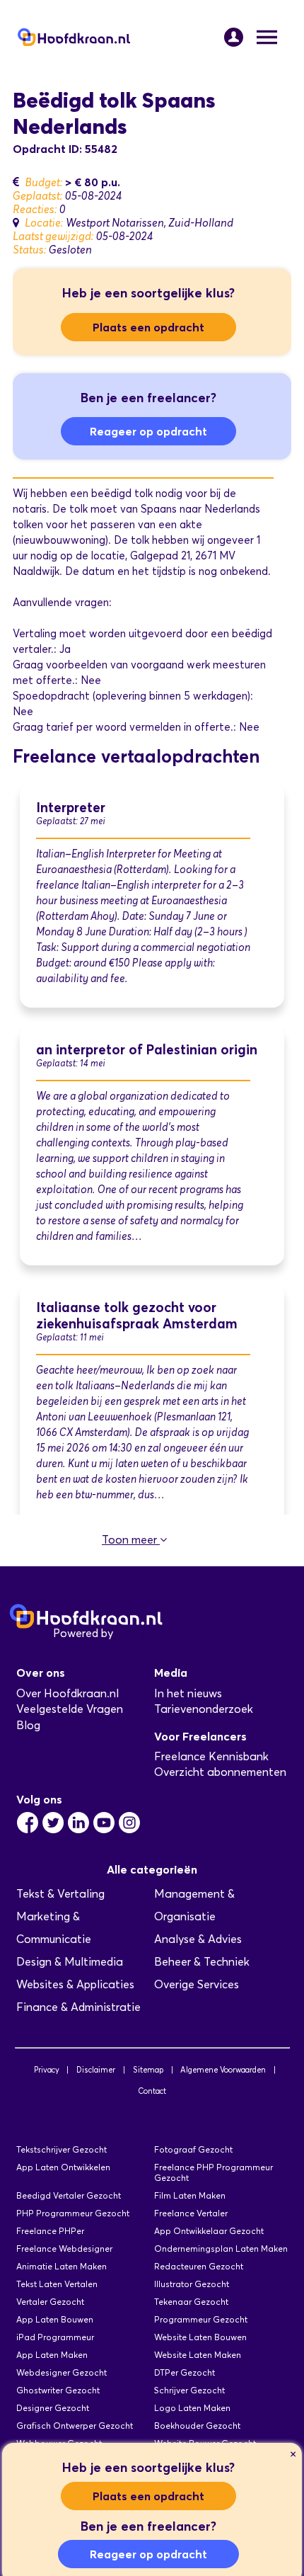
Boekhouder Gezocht (197, 2426)
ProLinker (140, 1633)
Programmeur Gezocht (201, 2319)
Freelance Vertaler (191, 2213)
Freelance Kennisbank (211, 1756)
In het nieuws (188, 1693)
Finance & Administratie (78, 2007)
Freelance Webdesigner (64, 2249)
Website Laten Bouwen (200, 2337)
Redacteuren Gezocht (199, 2266)
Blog (28, 1725)
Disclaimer (96, 2070)
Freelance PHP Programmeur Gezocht (214, 2172)
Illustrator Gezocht (192, 2284)
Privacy (47, 2070)
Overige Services (197, 1984)
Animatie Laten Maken (62, 2266)
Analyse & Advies (198, 1939)
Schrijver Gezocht (189, 2390)
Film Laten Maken (190, 2195)
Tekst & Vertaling (60, 1894)
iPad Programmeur (55, 2337)
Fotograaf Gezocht (193, 2149)
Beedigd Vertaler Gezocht (69, 2195)
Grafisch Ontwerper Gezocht (75, 2426)
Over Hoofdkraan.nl (68, 1693)
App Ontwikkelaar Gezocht (209, 2231)
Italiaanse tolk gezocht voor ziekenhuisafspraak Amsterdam (137, 1316)
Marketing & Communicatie (54, 1928)
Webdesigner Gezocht (62, 2372)
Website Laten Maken (198, 2355)
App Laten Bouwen (55, 2319)
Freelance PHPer (50, 2231)
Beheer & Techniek (202, 1962)
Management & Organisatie (194, 1905)
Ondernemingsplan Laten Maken (221, 2249)
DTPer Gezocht (185, 2372)
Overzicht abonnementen (220, 1772)
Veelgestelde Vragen (70, 1709)
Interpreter (71, 808)
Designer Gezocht (53, 2408)
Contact (152, 2091)
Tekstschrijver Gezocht (62, 2149)
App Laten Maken (52, 2355)
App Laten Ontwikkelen (63, 2167)
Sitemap (148, 2070)
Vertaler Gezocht (50, 2302)
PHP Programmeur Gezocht (73, 2213)
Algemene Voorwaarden (223, 2070)
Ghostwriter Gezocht (58, 2390)
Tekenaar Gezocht (191, 2302)
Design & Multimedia (70, 1962)
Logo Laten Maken (192, 2408)
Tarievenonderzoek (204, 1709)
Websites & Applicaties (75, 1984)
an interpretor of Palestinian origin (147, 1050)
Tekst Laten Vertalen (57, 2284)
